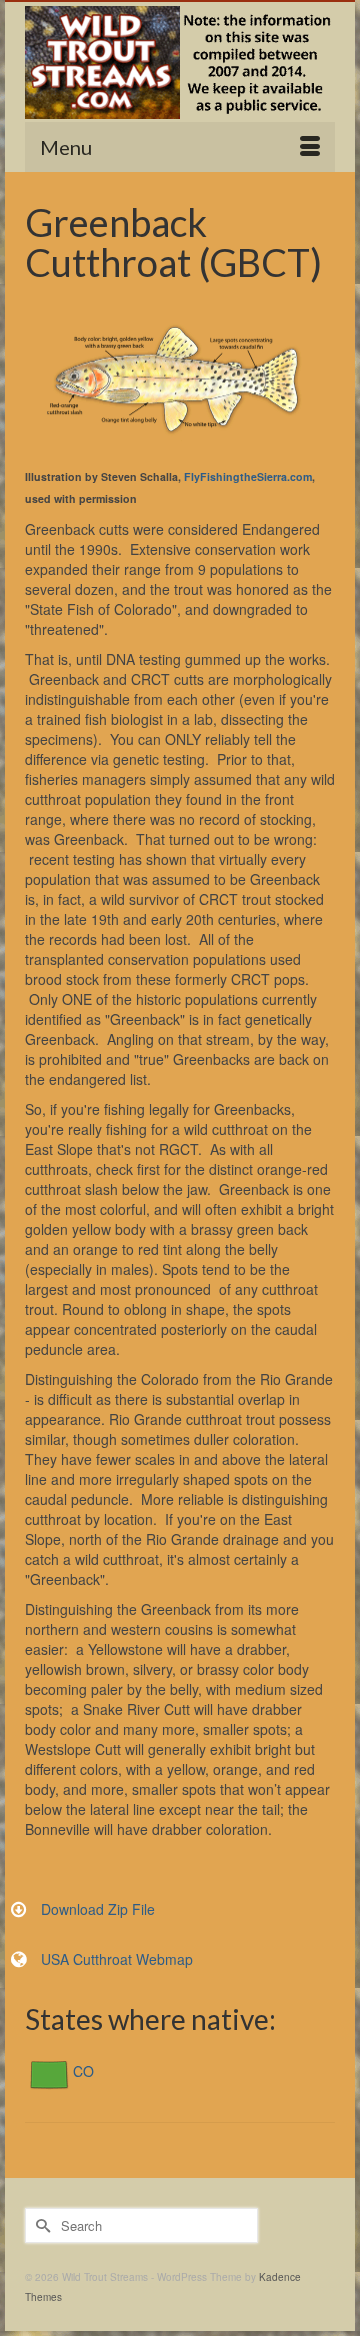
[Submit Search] (40, 2225)
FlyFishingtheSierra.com (248, 476)
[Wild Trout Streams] (180, 62)
